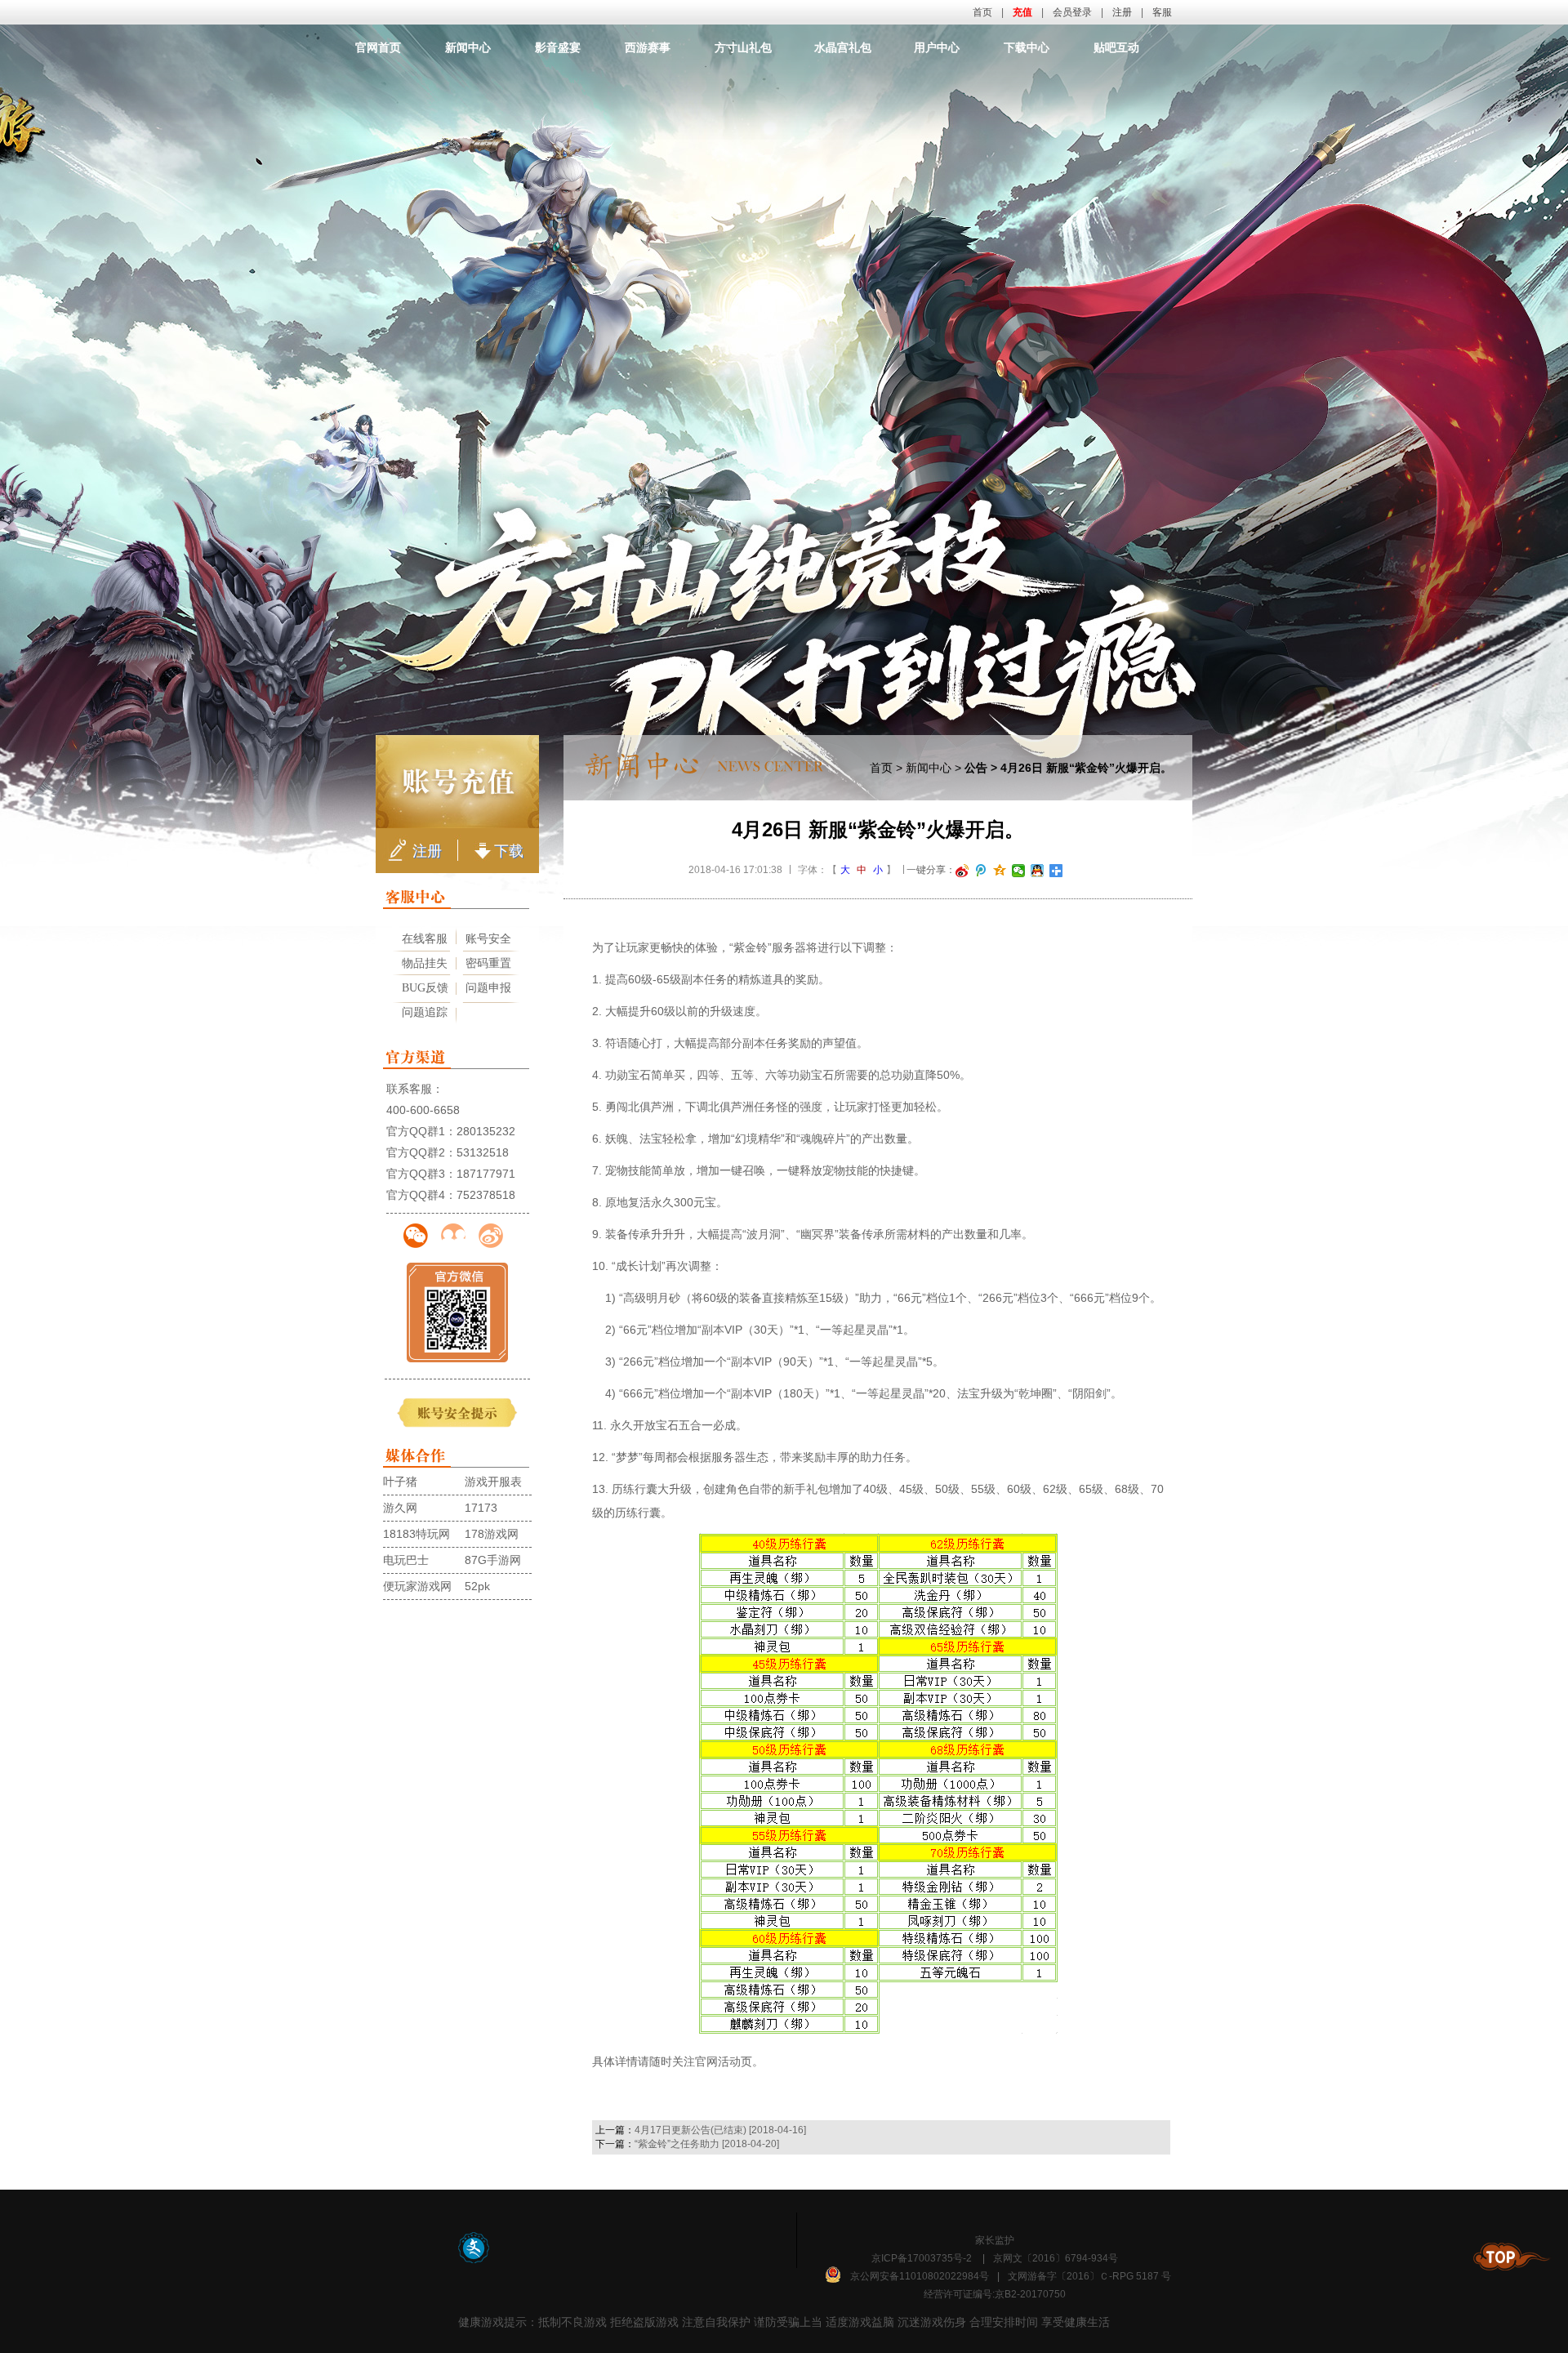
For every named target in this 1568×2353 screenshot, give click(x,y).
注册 (1122, 12)
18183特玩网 (416, 1534)
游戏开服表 (493, 1482)
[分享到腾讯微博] (981, 871)
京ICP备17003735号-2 (922, 2258)
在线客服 (425, 939)
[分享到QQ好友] (1038, 871)
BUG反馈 (425, 988)
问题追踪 (425, 1012)
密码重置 (488, 963)
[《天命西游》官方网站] (785, 86)
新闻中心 (468, 47)
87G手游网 (493, 1560)
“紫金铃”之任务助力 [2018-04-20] (707, 2144)
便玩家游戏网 (417, 1586)
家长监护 (995, 2240)
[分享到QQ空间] (1000, 871)
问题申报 (488, 988)
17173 (481, 1508)
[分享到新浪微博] (962, 871)
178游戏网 (492, 1534)
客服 (1162, 12)
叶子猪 (400, 1482)
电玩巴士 (406, 1560)
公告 (976, 768)
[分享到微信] (1019, 871)
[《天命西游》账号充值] (457, 782)
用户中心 (937, 47)
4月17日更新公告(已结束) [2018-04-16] (720, 2130)
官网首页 (378, 47)
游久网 (400, 1508)
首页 (982, 12)
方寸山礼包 (743, 47)
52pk (477, 1586)
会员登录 (1072, 12)
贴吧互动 (1116, 47)
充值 (1022, 12)
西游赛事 (648, 47)
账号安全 (488, 939)
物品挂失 (425, 963)
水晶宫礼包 (843, 47)
